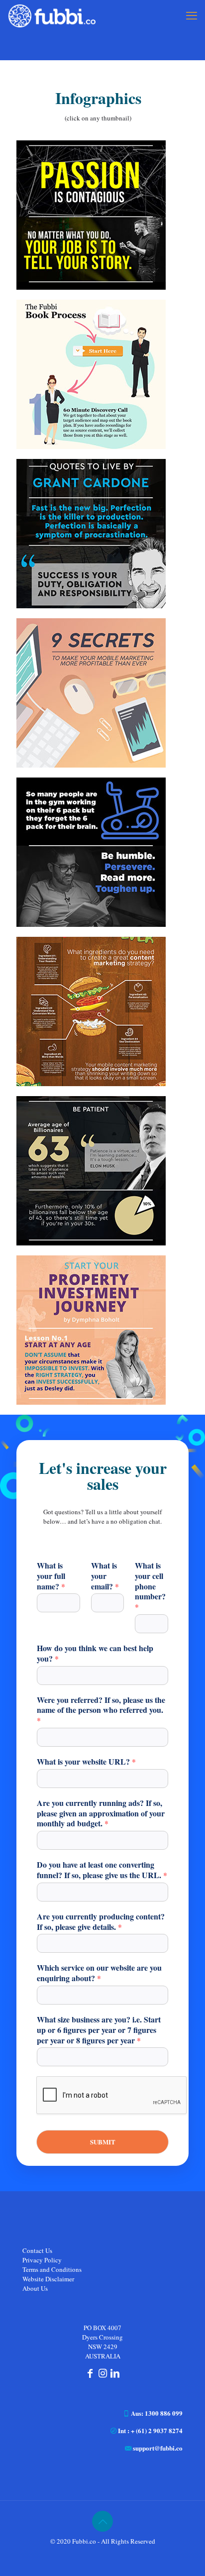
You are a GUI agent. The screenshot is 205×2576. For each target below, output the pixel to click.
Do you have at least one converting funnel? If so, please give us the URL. (102, 1870)
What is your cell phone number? (150, 1586)
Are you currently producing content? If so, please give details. (101, 1922)
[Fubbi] (51, 15)
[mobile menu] (192, 15)
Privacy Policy (42, 2260)
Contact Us (37, 2250)
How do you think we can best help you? (95, 1654)
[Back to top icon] (102, 2521)
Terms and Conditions (52, 2269)
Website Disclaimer (48, 2279)
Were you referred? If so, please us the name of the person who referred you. (101, 1710)
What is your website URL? (86, 1762)
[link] (91, 215)
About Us (35, 2288)
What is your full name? (51, 1576)
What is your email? (105, 1576)
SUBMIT (103, 2142)
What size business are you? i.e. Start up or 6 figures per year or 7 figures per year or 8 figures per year (99, 2030)
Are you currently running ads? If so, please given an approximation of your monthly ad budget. (101, 1813)
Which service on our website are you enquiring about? (99, 1973)
